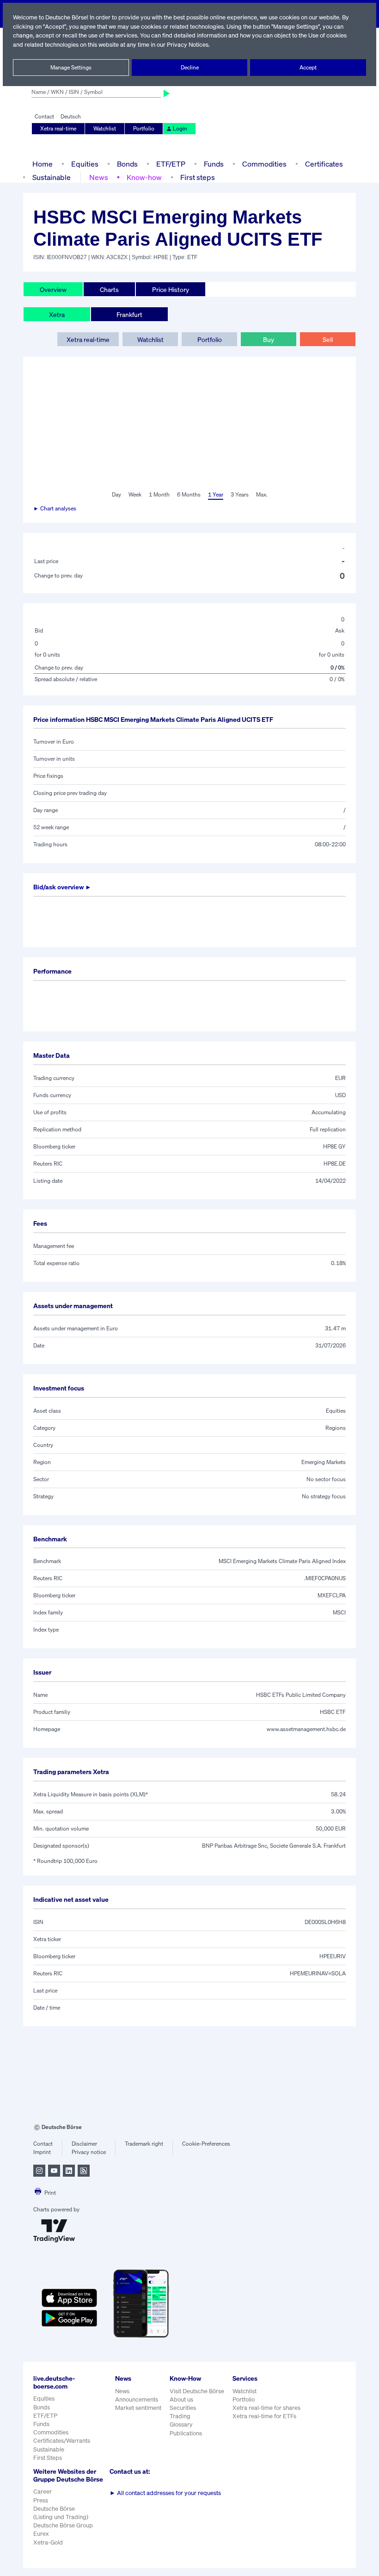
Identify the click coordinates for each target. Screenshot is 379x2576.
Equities (85, 164)
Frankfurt (129, 314)
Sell (328, 339)
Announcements (137, 2399)
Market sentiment (138, 2408)
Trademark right (144, 2144)
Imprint (42, 2152)
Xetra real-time (58, 128)
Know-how (144, 177)
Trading (180, 2416)
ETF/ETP (171, 164)
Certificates (324, 164)
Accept (308, 67)
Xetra (57, 314)
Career (43, 2492)
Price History (171, 289)
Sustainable (52, 177)
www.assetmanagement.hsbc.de (306, 1729)
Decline (190, 67)
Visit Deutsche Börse (197, 2391)
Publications (186, 2433)
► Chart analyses (55, 508)
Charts (109, 289)
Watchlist (105, 128)
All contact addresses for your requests (165, 2493)
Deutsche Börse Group (63, 2525)
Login (180, 128)
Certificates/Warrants (62, 2441)
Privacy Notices (188, 45)
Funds (214, 164)
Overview (53, 289)
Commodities (264, 164)
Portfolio (144, 128)
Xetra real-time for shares (266, 2408)
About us (181, 2399)
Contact (44, 116)
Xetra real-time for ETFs (264, 2416)
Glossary (181, 2424)
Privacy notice (89, 2152)
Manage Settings (71, 67)
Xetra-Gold (48, 2542)
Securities (183, 2408)
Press (41, 2500)
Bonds (127, 164)
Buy (269, 339)
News (99, 177)
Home (43, 164)
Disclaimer (84, 2144)
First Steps (48, 2458)
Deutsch (71, 116)
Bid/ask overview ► (62, 887)
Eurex (41, 2534)
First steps (198, 177)
